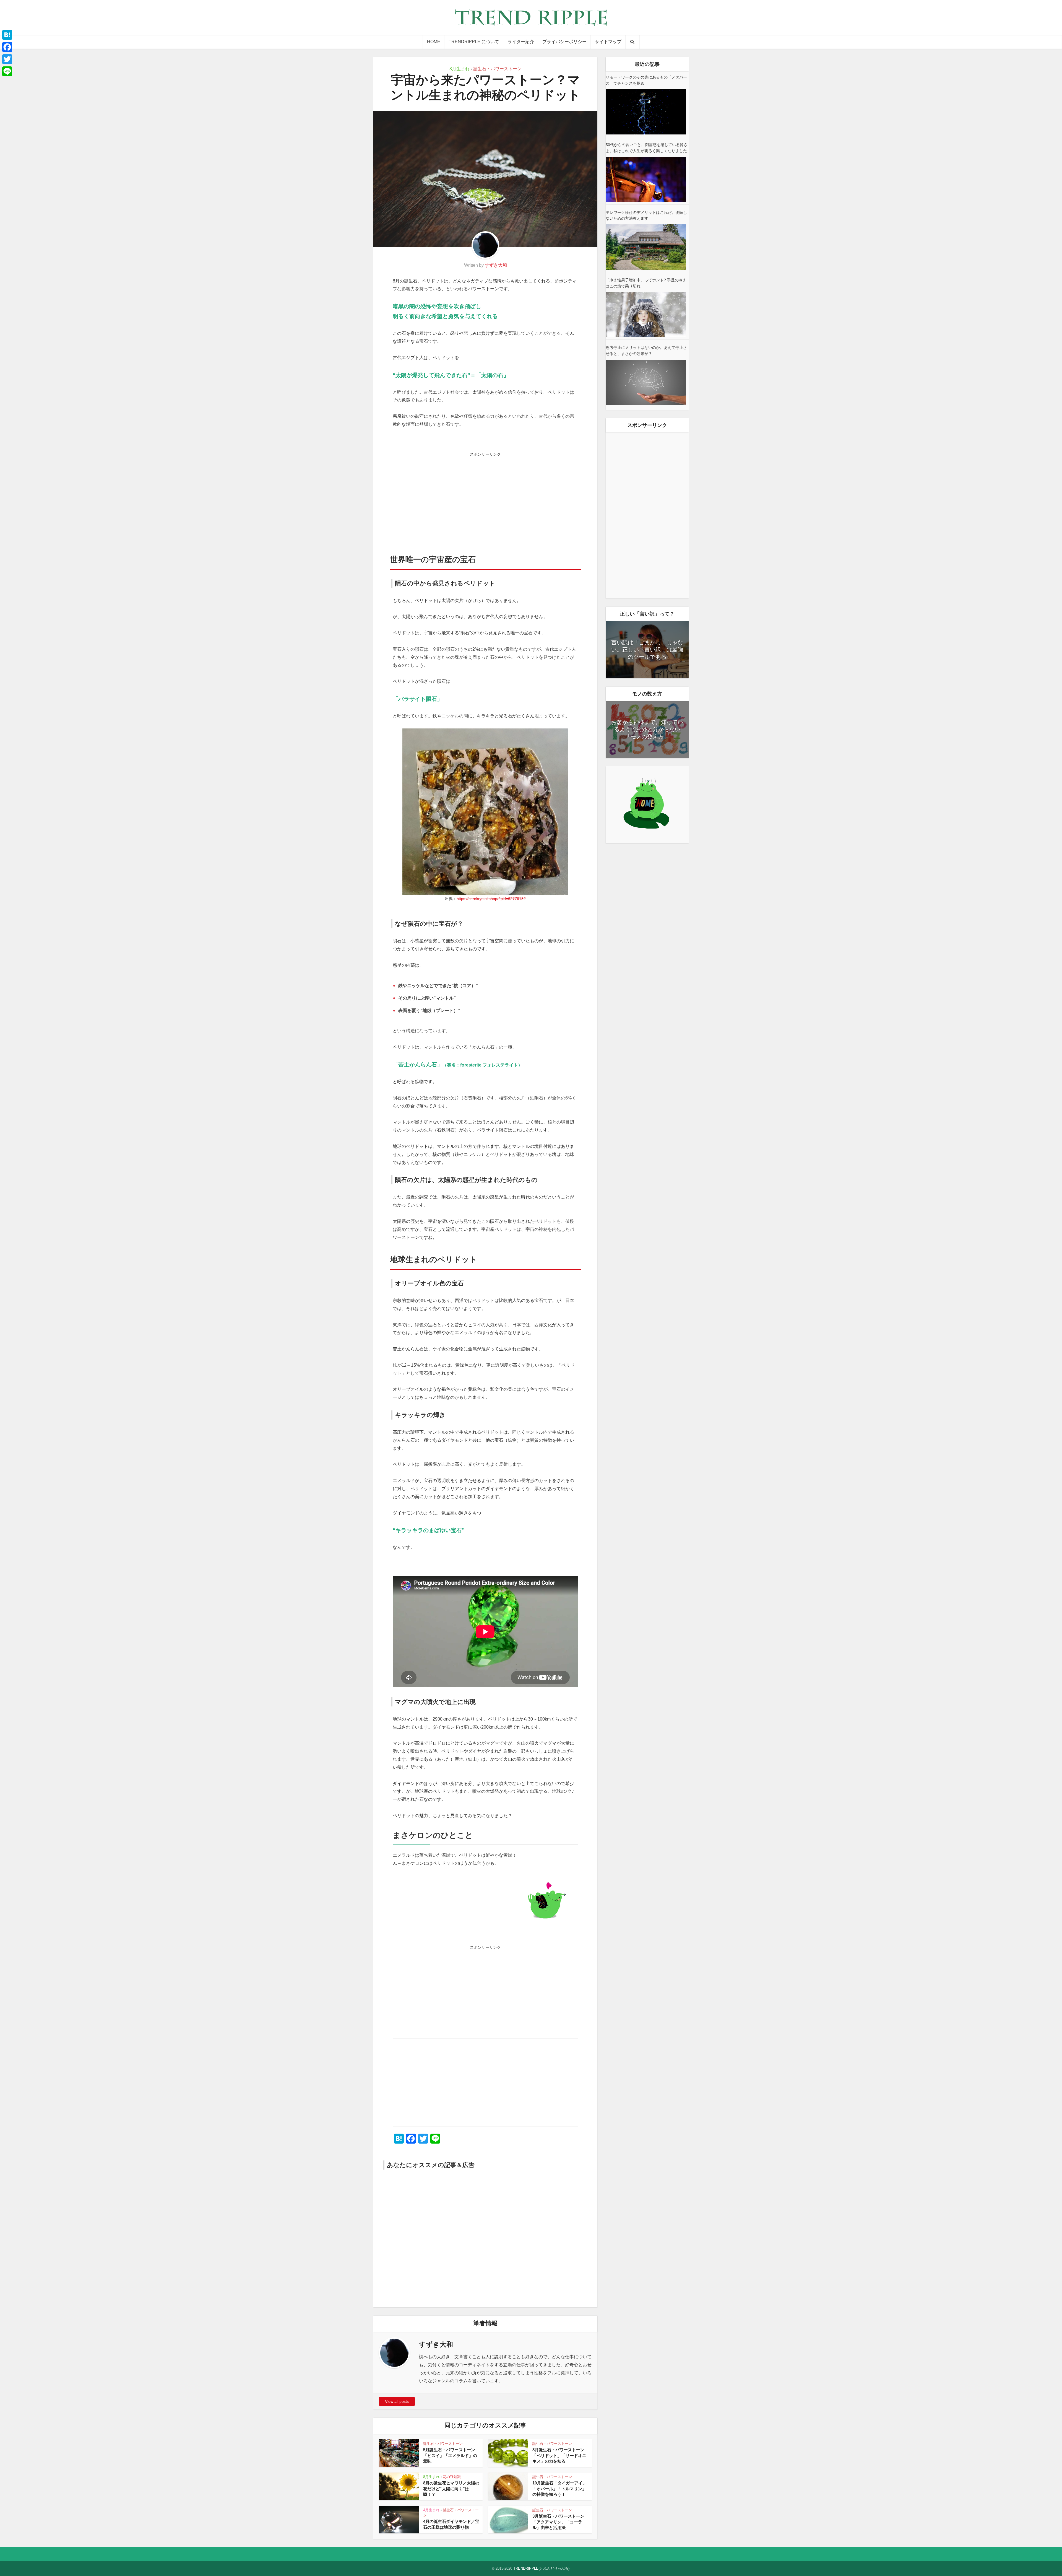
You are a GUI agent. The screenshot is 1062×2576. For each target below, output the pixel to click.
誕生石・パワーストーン (497, 69)
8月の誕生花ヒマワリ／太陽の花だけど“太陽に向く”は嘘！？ (451, 2489)
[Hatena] (7, 35)
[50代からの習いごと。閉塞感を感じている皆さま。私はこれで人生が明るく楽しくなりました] (646, 179)
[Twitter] (7, 59)
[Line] (7, 71)
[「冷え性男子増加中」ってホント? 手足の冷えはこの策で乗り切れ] (646, 315)
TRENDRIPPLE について (474, 42)
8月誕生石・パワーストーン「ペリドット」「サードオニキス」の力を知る (559, 2455)
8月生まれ (460, 69)
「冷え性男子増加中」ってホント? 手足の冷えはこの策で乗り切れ (646, 283)
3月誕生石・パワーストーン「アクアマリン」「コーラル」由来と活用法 (558, 2522)
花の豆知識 (452, 2477)
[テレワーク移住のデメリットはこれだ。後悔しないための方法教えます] (646, 247)
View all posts (397, 2401)
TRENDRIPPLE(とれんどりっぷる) (541, 2568)
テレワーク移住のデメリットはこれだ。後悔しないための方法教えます (646, 216)
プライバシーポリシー (564, 42)
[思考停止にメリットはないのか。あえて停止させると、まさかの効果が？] (646, 382)
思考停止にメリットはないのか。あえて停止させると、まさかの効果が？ (646, 351)
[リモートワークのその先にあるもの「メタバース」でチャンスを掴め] (646, 112)
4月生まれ (431, 2510)
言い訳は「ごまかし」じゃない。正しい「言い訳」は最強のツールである (647, 650)
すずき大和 (496, 265)
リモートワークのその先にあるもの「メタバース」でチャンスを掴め (646, 80)
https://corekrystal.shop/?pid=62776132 (491, 899)
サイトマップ (608, 42)
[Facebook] (7, 47)
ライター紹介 (521, 42)
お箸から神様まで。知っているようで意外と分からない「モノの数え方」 (647, 729)
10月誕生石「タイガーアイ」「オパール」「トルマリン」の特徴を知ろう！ (559, 2489)
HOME (434, 42)
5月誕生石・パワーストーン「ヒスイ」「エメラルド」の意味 (450, 2455)
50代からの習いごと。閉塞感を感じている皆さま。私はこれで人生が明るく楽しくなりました (647, 148)
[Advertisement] (485, 498)
